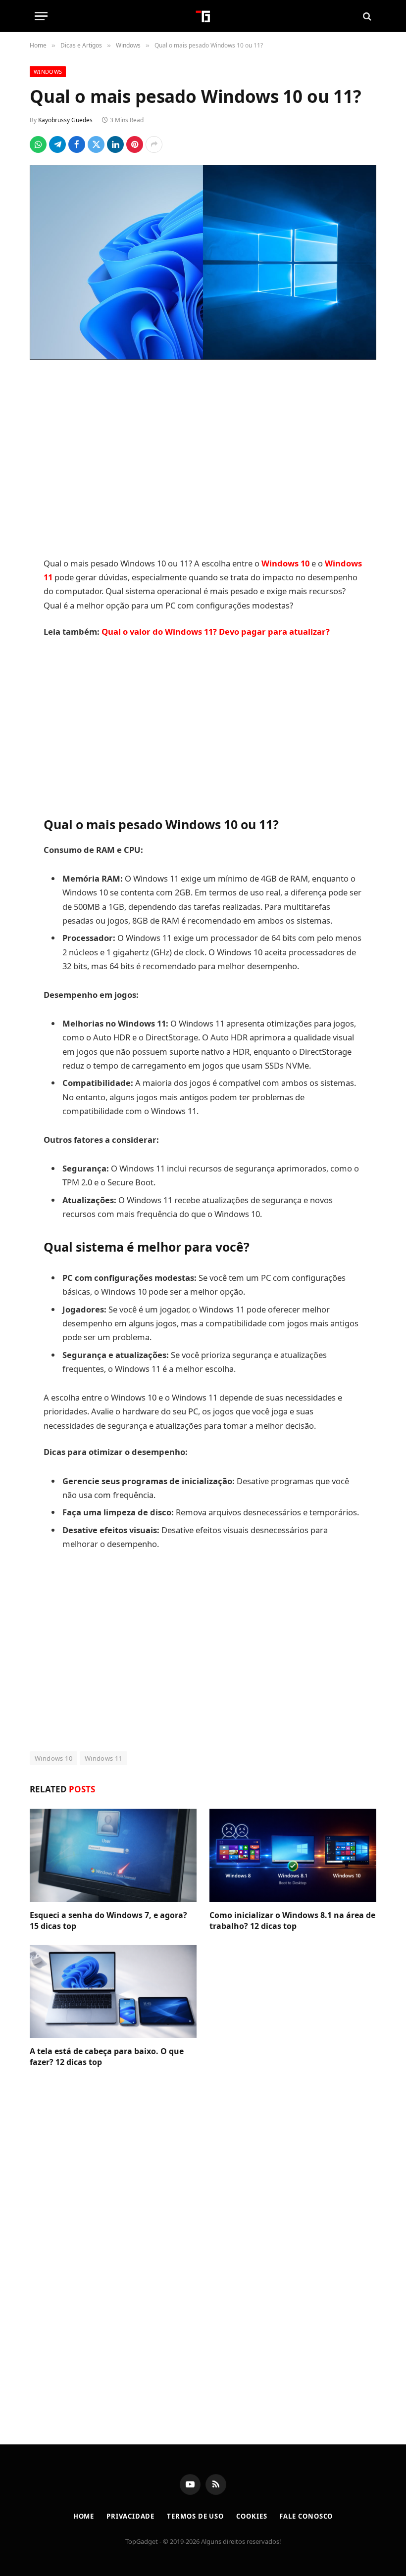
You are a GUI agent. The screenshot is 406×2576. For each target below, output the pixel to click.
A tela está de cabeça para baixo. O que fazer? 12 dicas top (107, 2057)
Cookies (252, 2516)
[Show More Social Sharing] (154, 144)
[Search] (366, 16)
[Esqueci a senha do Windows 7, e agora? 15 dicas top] (113, 1856)
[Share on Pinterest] (135, 144)
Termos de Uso (195, 2516)
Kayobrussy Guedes (65, 120)
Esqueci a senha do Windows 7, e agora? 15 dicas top (108, 1921)
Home (84, 2516)
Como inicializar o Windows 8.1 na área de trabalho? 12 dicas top (292, 1921)
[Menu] (41, 16)
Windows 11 (103, 1758)
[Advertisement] (203, 460)
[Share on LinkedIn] (115, 144)
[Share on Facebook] (77, 144)
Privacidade (130, 2516)
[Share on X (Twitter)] (96, 144)
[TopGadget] (203, 16)
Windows (48, 71)
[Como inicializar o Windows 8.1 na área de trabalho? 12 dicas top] (293, 1856)
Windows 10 (53, 1758)
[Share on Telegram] (57, 144)
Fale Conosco (306, 2516)
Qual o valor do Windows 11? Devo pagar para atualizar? (216, 632)
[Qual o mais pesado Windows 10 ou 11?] (203, 263)
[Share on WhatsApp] (38, 144)
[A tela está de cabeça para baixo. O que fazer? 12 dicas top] (113, 1992)
